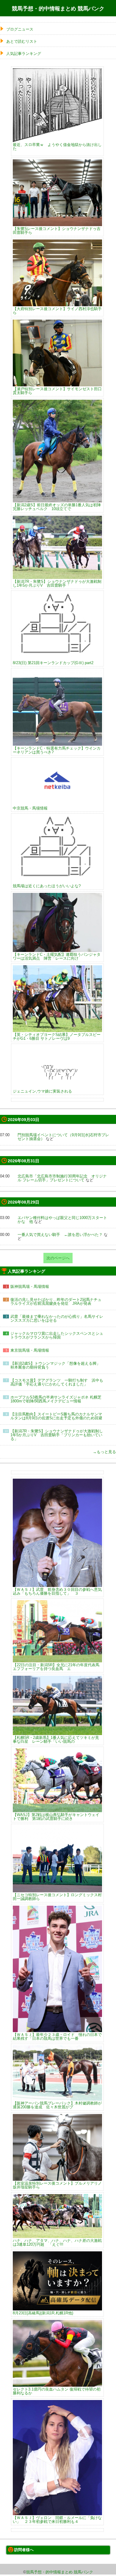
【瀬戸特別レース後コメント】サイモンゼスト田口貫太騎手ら (57, 391)
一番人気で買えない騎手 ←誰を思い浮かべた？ (60, 1235)
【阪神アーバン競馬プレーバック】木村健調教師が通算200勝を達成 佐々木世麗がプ (57, 2105)
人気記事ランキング (24, 54)
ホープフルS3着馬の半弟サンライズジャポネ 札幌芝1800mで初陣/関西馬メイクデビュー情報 (56, 1399)
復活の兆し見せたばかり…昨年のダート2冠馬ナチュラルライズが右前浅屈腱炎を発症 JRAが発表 (56, 1302)
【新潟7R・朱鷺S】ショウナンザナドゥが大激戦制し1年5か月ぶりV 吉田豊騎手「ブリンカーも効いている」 (57, 1435)
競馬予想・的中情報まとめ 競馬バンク (58, 9)
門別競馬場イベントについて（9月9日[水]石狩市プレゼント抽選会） (63, 1137)
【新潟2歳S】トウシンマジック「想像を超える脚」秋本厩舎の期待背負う (55, 1365)
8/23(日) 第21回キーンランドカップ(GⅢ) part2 (53, 663)
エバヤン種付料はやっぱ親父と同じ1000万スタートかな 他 (62, 1220)
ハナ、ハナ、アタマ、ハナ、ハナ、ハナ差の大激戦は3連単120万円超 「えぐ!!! (57, 2242)
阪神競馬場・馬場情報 (30, 1287)
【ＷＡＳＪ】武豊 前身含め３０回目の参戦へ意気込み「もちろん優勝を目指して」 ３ (57, 1591)
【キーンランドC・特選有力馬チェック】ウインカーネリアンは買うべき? (57, 750)
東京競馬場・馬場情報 (30, 1350)
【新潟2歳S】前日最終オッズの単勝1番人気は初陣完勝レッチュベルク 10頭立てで (57, 507)
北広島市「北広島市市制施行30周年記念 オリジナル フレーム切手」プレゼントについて (62, 1178)
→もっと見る (104, 1452)
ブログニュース (20, 29)
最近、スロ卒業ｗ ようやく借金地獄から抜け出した (57, 146)
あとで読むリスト (22, 41)
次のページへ (58, 1258)
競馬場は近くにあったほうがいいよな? (47, 886)
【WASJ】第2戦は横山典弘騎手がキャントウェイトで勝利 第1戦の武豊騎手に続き (56, 1816)
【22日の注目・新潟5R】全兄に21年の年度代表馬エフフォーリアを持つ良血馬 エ (56, 1667)
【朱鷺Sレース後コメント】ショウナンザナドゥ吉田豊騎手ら (57, 230)
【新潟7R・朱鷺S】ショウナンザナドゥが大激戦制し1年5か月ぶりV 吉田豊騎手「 (57, 583)
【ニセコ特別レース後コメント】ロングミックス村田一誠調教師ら (57, 1897)
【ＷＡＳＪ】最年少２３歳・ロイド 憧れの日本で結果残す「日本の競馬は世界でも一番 (57, 2036)
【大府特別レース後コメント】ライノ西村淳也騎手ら (57, 311)
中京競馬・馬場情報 (30, 808)
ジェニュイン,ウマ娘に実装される (42, 1091)
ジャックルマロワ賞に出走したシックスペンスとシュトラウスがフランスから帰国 (57, 1335)
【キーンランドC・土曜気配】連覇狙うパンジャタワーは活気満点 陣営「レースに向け (57, 956)
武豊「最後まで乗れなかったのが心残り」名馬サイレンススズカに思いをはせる (57, 1318)
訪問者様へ (24, 2550)
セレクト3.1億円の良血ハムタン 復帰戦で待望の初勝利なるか (57, 2391)
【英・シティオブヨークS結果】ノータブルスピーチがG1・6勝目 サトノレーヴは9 (57, 1036)
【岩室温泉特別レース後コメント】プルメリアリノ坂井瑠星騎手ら (57, 2185)
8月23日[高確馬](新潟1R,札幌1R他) (43, 2313)
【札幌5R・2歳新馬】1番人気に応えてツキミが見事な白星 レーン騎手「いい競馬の (56, 1739)
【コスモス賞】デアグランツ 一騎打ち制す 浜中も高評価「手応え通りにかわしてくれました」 (57, 1382)
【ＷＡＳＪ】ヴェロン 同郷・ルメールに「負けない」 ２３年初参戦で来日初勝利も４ (57, 2519)
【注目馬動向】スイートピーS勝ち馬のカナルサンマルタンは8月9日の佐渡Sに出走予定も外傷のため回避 (56, 1416)
